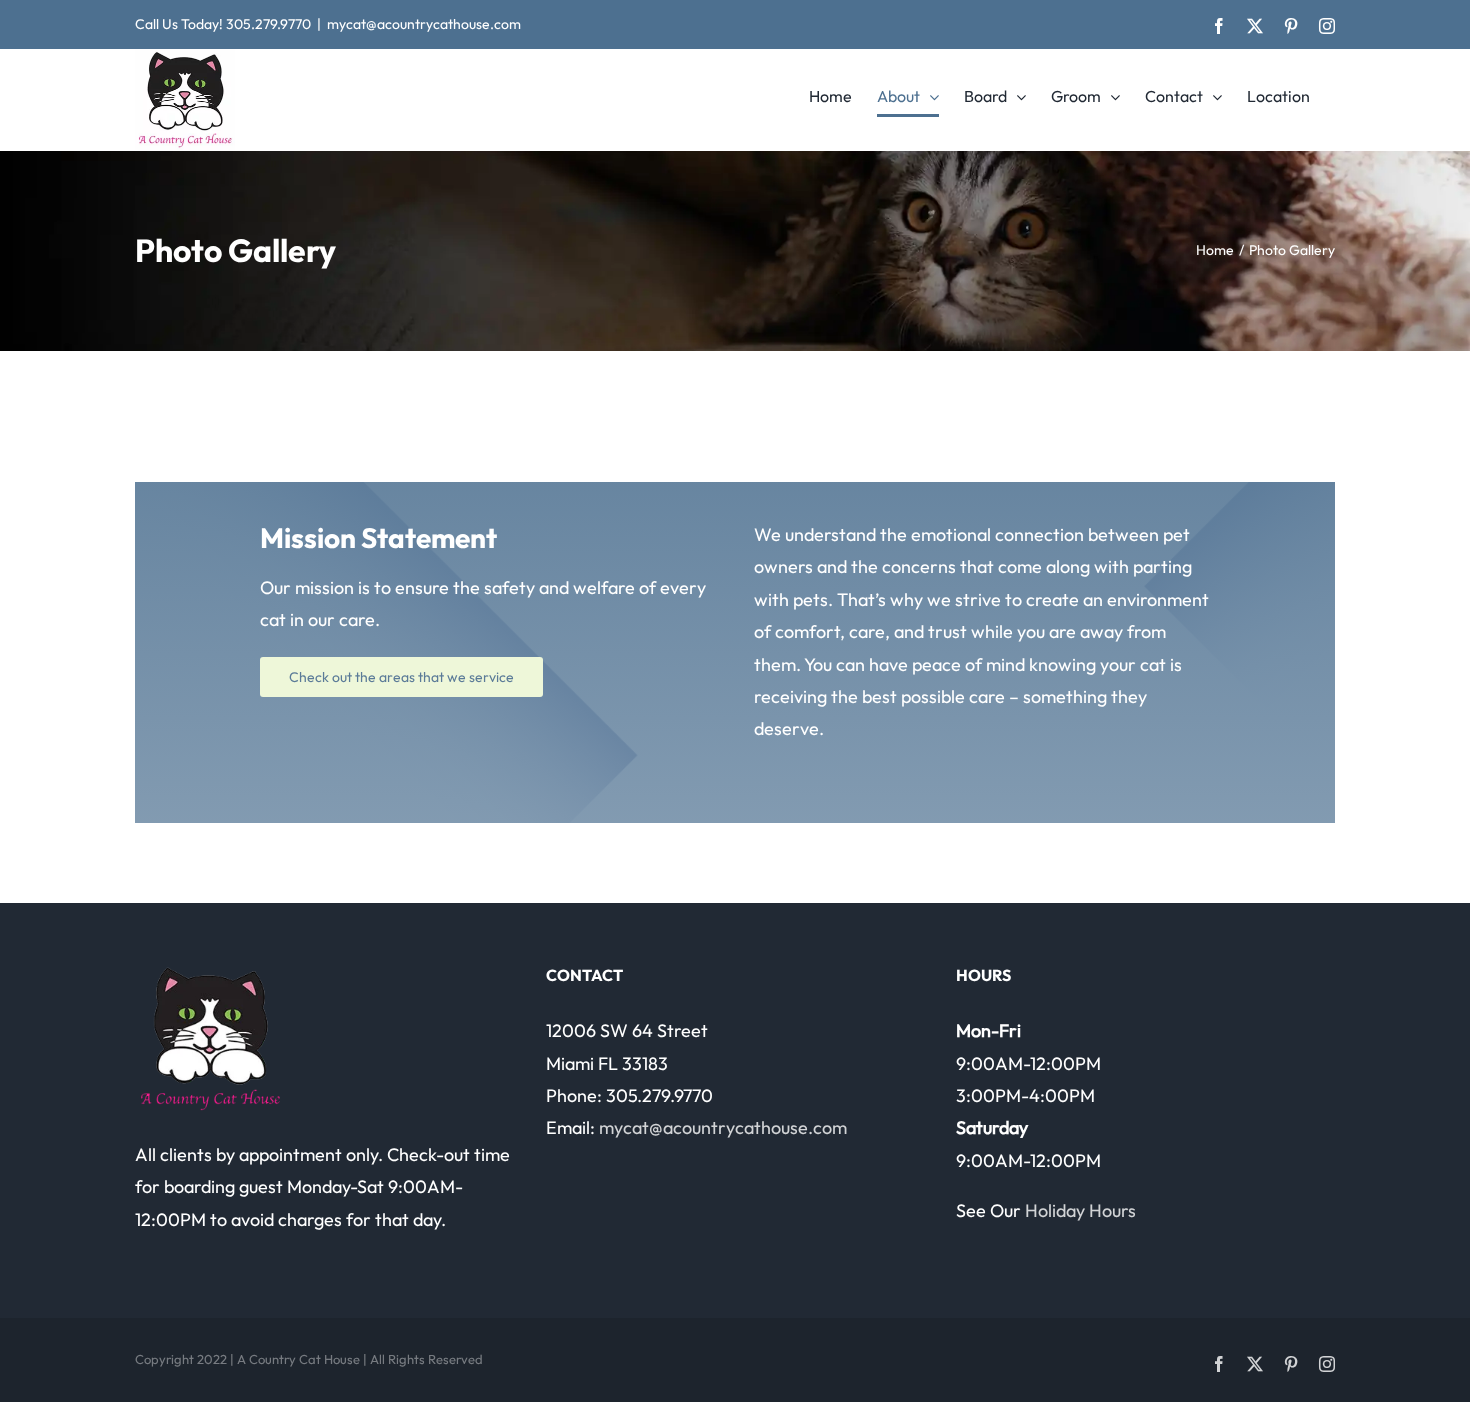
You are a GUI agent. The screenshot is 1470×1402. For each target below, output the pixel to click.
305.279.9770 (268, 24)
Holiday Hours (1080, 1210)
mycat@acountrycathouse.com (424, 24)
